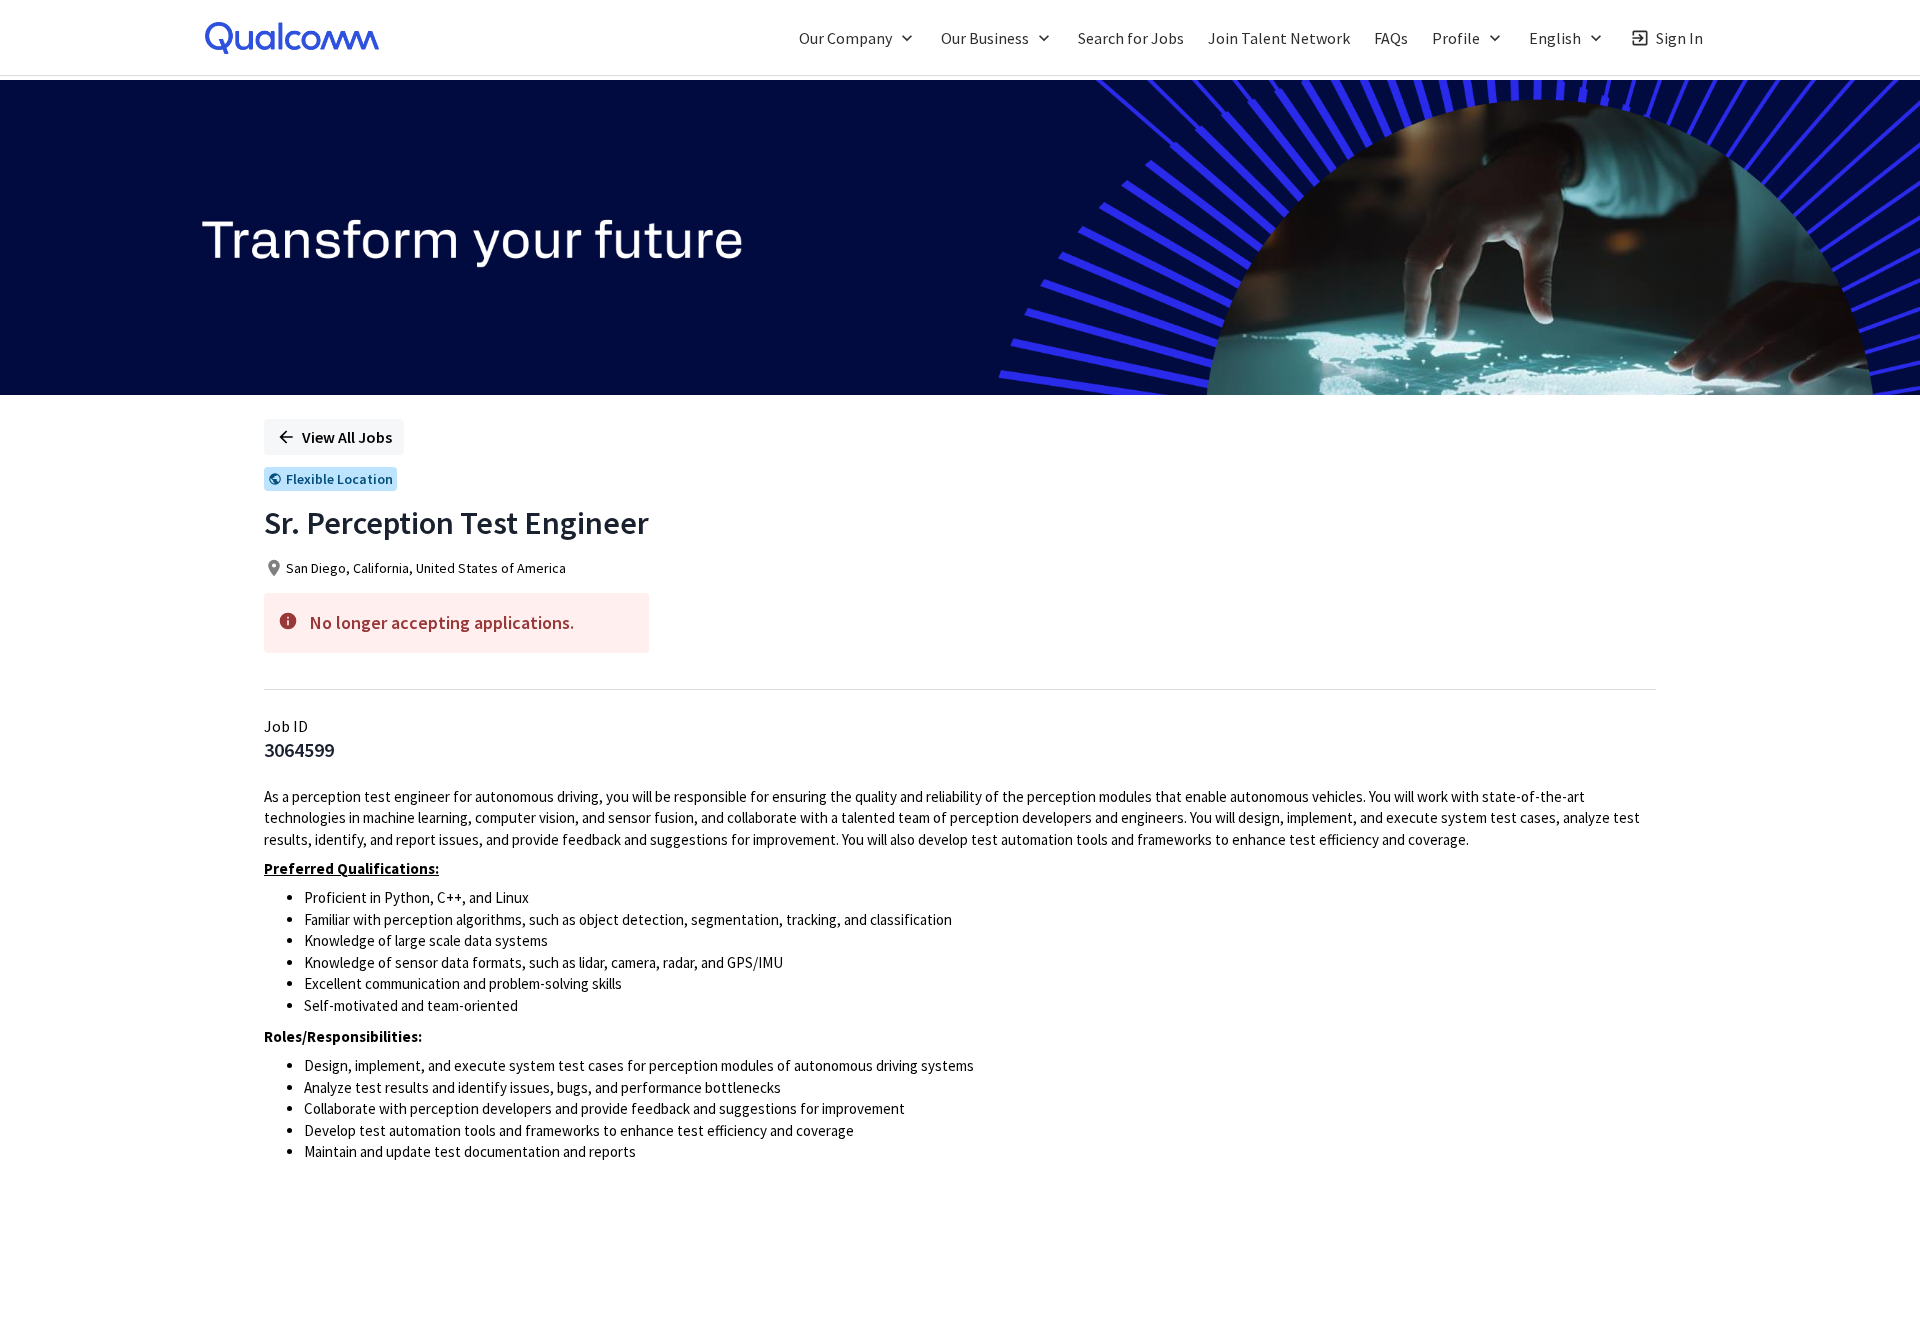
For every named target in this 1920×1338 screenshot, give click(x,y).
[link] (292, 38)
